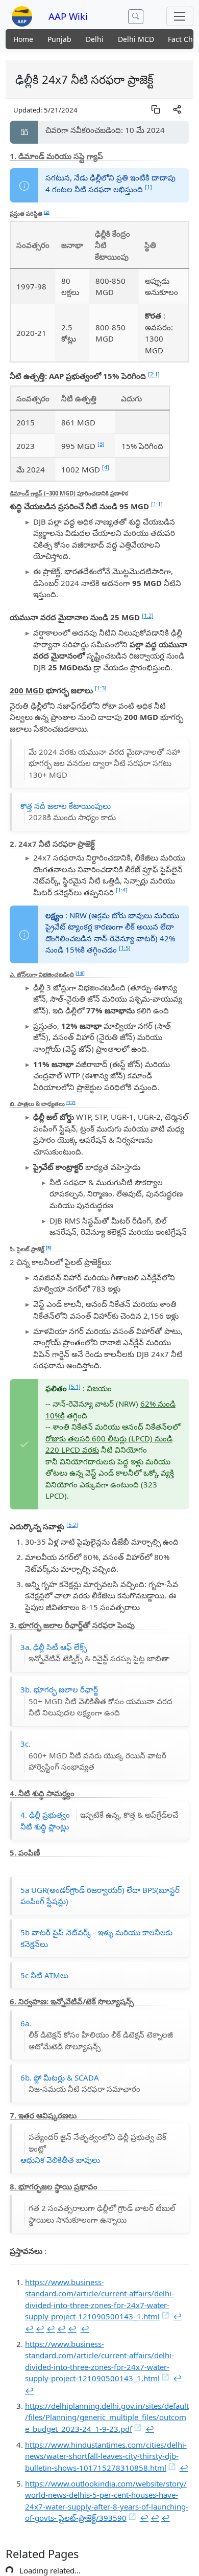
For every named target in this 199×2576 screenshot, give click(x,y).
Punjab (59, 39)
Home (23, 39)
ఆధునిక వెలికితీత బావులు (93, 2149)
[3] (101, 444)
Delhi (95, 39)
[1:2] (148, 615)
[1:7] (71, 1102)
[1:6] (80, 973)
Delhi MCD (136, 39)
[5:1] (75, 1386)
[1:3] (101, 688)
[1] (148, 187)
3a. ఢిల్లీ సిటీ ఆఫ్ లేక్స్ (95, 1653)
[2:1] (154, 374)
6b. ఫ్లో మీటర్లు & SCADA (80, 2084)
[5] (49, 1247)
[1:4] (122, 890)
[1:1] (157, 504)
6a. (97, 2036)
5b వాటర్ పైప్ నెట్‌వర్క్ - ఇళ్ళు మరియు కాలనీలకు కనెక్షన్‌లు (96, 1939)
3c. (93, 1755)
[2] (47, 212)
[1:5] (125, 948)
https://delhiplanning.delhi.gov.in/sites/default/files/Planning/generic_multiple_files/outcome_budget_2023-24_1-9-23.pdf (107, 2418)
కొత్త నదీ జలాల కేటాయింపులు (68, 812)
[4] (106, 467)
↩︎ (177, 2317)
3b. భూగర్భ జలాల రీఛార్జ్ (96, 1701)
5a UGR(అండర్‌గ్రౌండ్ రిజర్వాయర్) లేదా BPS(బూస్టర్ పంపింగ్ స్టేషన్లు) (100, 1897)
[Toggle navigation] (180, 16)
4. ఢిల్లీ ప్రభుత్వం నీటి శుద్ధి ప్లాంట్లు (99, 1821)
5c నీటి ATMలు (44, 1976)
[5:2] (72, 1524)
